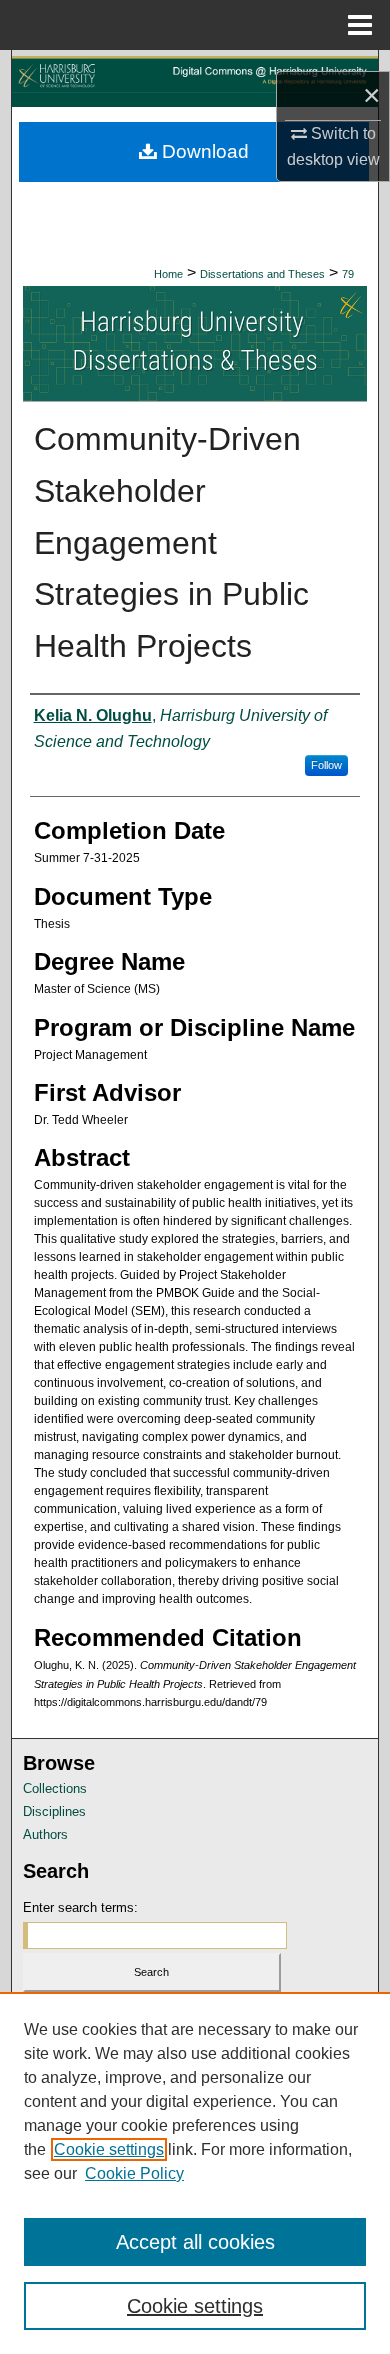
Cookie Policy (134, 2173)
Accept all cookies (195, 2242)
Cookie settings (109, 2149)
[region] (195, 2173)
